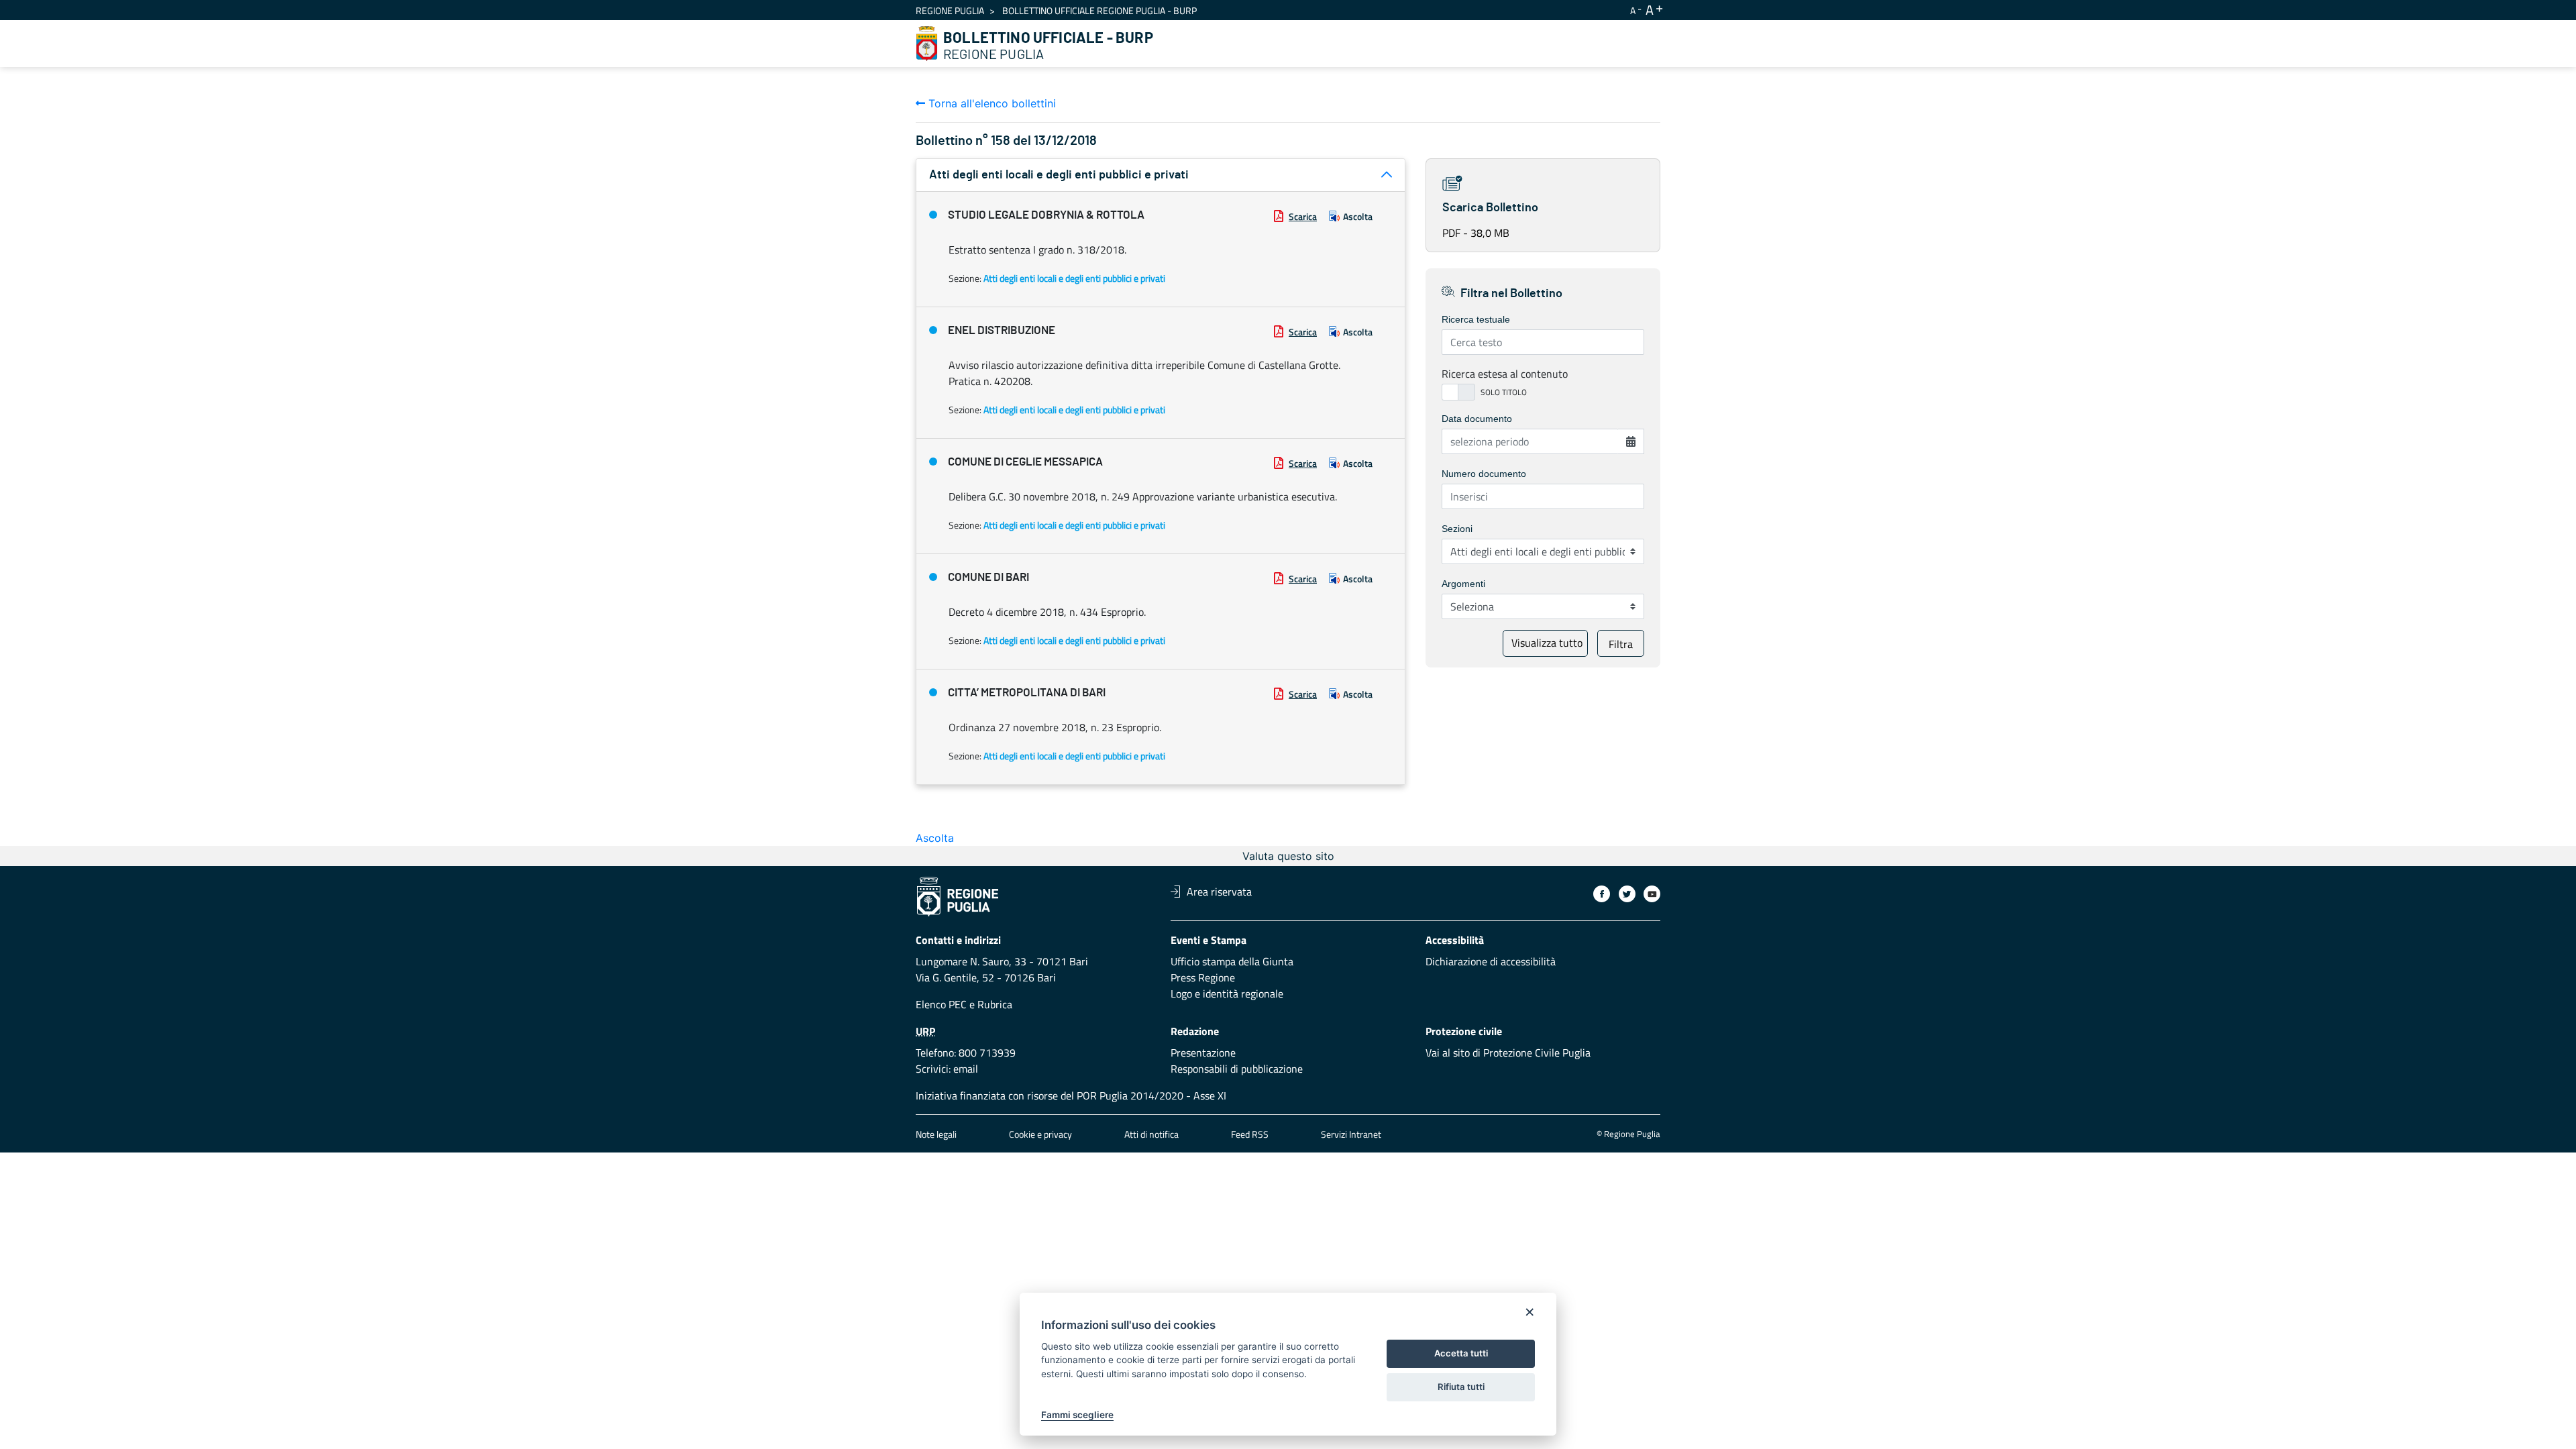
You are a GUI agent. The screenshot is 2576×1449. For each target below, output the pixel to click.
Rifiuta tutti (1461, 1387)
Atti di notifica (1151, 1134)
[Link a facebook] (1602, 894)
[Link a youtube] (1652, 894)
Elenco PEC (941, 1004)
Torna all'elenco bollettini (990, 103)
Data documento (1477, 419)
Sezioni (1457, 529)
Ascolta (1358, 216)
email (966, 1069)
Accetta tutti (1461, 1353)
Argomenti (1463, 584)
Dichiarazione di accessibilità (1491, 961)
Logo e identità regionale (1227, 994)
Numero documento (1484, 474)
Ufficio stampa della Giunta (1232, 961)
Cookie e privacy (1040, 1134)
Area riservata (1219, 892)
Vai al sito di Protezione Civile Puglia (1508, 1053)
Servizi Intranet (1351, 1134)
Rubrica (995, 1004)
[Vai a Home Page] (927, 44)
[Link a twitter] (1627, 894)
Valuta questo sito (1288, 856)
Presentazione (1203, 1053)
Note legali (936, 1134)
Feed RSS (1250, 1134)
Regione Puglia (950, 10)
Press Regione (1203, 977)
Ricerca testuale (1476, 319)
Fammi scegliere (1077, 1415)
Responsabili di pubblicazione (1237, 1069)
